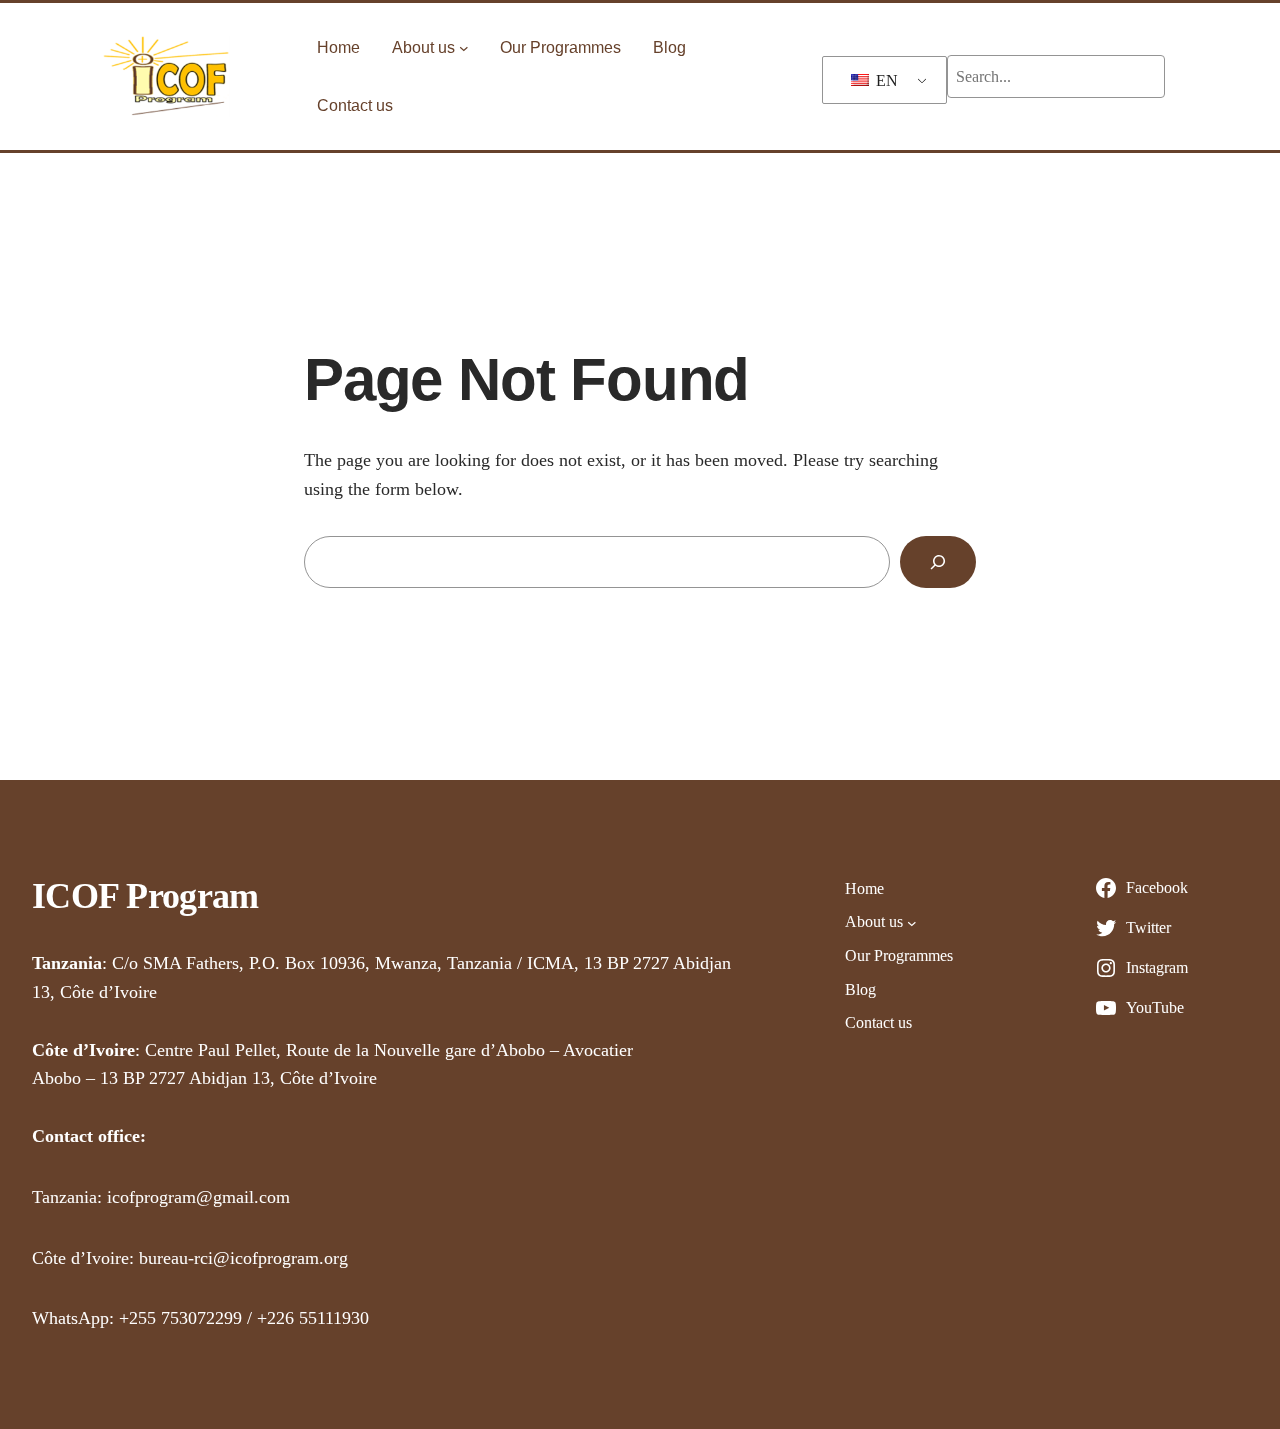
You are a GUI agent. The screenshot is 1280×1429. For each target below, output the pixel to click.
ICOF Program (145, 896)
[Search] (938, 562)
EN (885, 80)
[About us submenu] (464, 48)
